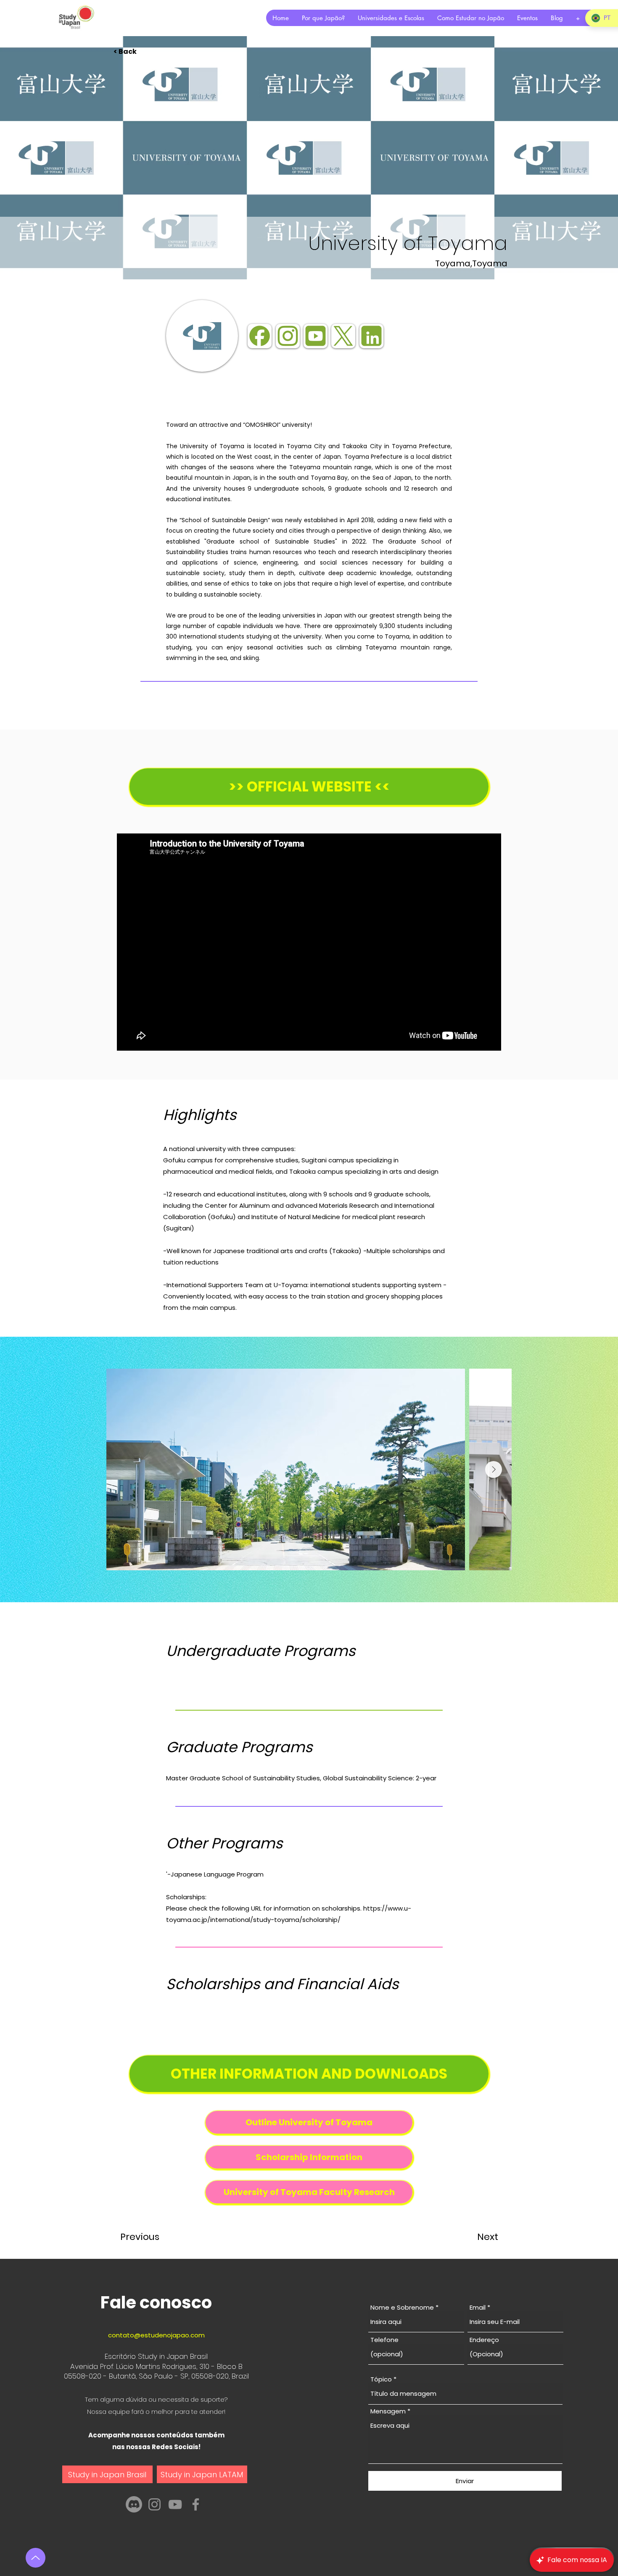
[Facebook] (196, 2504)
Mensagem (388, 2411)
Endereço (484, 2340)
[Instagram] (154, 2504)
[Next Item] (494, 1469)
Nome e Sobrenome (402, 2307)
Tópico (381, 2379)
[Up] (36, 2558)
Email (478, 2307)
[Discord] (134, 2504)
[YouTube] (175, 2504)
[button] (141, 52)
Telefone (384, 2340)
